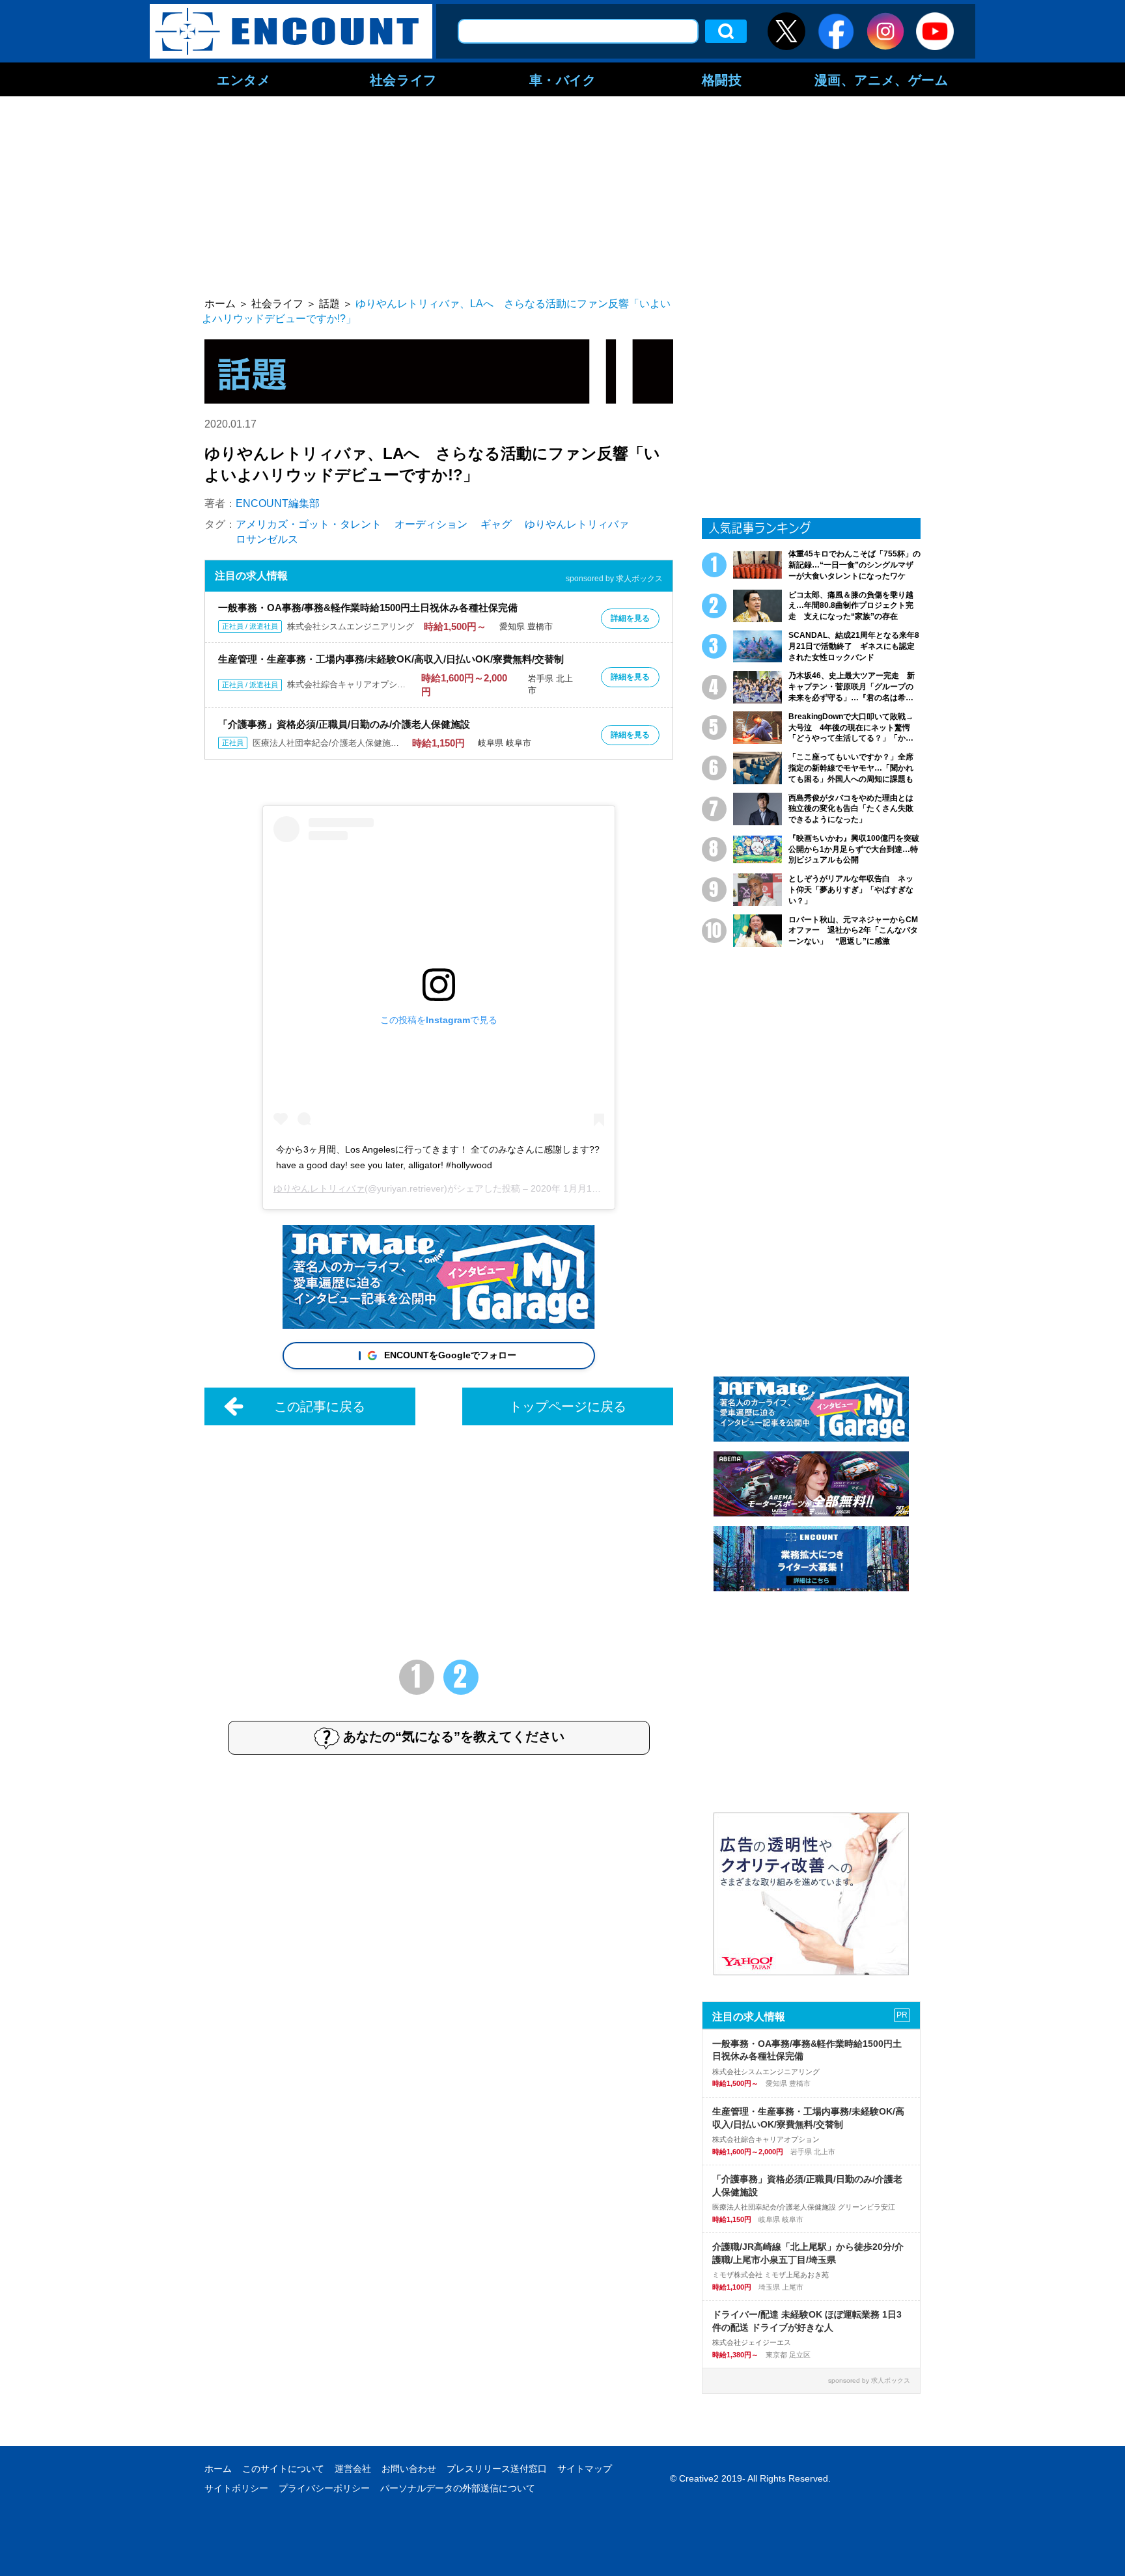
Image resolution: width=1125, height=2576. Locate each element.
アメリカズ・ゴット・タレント (309, 524)
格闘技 (722, 79)
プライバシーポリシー (324, 2488)
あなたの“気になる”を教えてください (454, 1736)
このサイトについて (283, 2469)
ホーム (218, 2469)
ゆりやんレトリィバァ (577, 524)
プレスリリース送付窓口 (497, 2469)
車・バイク (563, 79)
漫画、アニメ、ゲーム (882, 79)
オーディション (431, 524)
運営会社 (353, 2469)
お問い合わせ (409, 2469)
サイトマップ (585, 2469)
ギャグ (496, 524)
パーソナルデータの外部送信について (458, 2488)
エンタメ (243, 79)
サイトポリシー (236, 2488)
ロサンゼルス (267, 539)
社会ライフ (403, 79)
